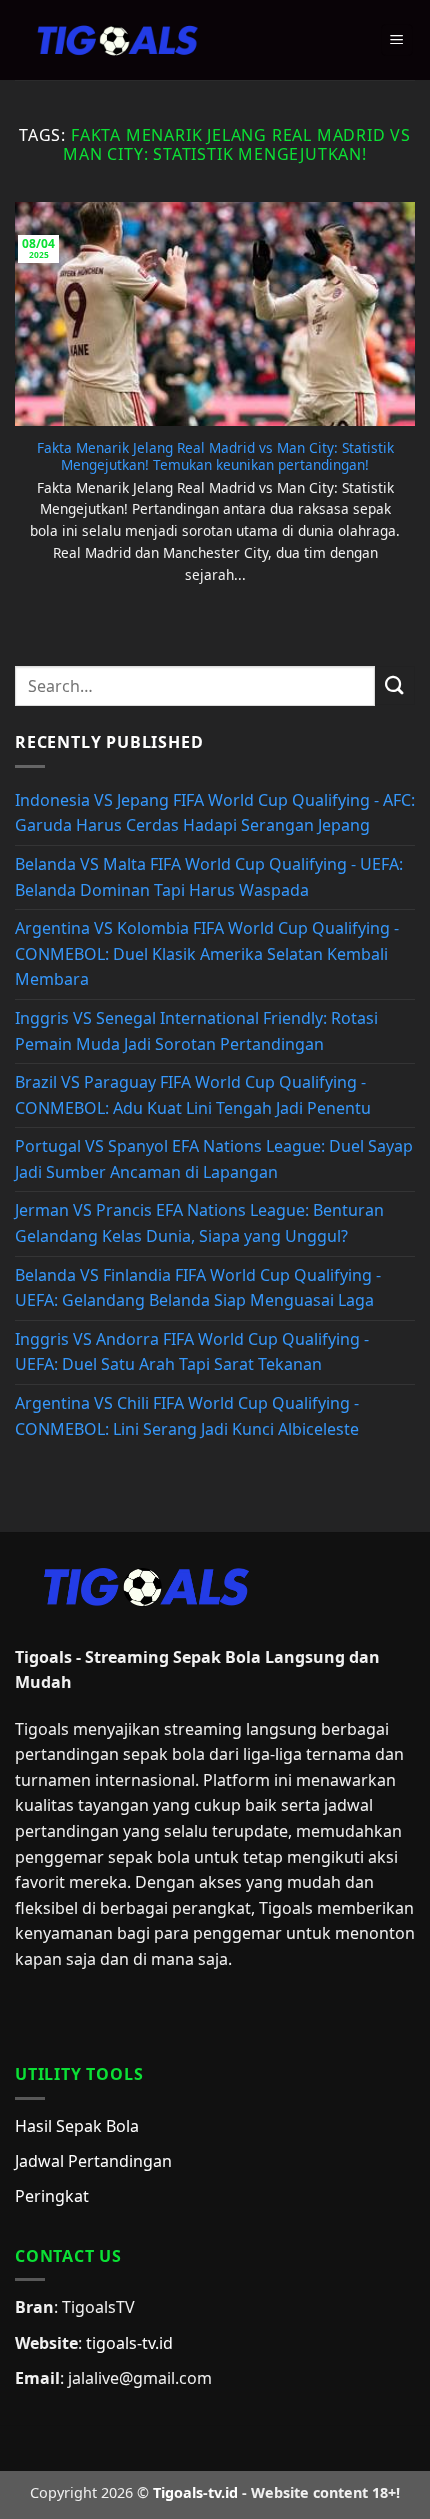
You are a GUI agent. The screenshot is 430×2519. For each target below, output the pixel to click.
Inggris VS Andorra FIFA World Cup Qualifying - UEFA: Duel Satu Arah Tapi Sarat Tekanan (192, 1352)
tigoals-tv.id (129, 2343)
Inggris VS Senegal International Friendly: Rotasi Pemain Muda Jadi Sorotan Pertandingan (196, 1031)
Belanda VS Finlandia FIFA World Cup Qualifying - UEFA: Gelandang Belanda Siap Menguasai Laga (198, 1288)
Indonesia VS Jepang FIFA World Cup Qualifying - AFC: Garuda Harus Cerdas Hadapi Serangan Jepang (215, 813)
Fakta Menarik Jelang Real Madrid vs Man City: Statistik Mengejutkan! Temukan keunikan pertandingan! (215, 456)
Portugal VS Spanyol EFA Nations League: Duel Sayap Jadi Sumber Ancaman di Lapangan (214, 1159)
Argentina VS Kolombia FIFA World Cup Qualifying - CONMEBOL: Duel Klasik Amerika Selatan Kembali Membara (207, 953)
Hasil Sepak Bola (77, 2126)
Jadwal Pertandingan (93, 2161)
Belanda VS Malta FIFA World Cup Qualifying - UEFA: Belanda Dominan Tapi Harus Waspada (209, 877)
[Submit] (395, 685)
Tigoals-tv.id (195, 2492)
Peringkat (52, 2196)
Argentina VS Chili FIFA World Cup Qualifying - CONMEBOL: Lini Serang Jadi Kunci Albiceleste (187, 1416)
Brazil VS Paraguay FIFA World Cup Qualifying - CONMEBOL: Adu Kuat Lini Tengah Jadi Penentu (193, 1095)
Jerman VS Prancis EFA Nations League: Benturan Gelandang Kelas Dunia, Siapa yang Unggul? (199, 1223)
